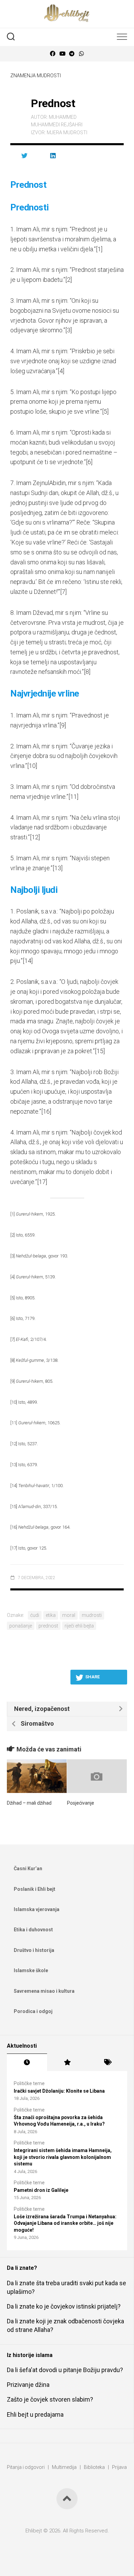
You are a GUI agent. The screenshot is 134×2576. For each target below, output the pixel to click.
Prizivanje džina (28, 2385)
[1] (99, 249)
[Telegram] (72, 54)
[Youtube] (62, 54)
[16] (46, 1111)
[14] (28, 961)
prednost (48, 1626)
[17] (42, 1182)
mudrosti (92, 1615)
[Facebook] (53, 54)
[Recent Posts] (27, 2062)
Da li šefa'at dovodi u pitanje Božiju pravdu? (65, 2370)
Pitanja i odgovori (26, 2467)
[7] (63, 592)
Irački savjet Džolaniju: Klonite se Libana (59, 2091)
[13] (58, 868)
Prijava (119, 2467)
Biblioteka (94, 2467)
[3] (69, 330)
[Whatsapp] (81, 54)
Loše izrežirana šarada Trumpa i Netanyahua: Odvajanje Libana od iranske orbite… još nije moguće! (65, 2223)
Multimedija (64, 2467)
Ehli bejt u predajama (35, 2414)
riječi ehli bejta (79, 1626)
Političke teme (29, 2083)
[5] (105, 411)
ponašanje (21, 1626)
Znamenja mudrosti (36, 76)
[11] (73, 797)
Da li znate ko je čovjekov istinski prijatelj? (64, 2306)
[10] (32, 766)
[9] (63, 725)
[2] (69, 280)
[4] (61, 371)
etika (51, 1615)
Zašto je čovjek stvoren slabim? (50, 2399)
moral (69, 1615)
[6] (89, 462)
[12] (35, 837)
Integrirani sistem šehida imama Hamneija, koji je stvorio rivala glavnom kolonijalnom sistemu (63, 2157)
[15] (100, 1051)
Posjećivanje (81, 1803)
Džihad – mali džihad (29, 1803)
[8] (87, 672)
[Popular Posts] (67, 2062)
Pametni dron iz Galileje (41, 2190)
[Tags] (107, 2062)
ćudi (35, 1615)
